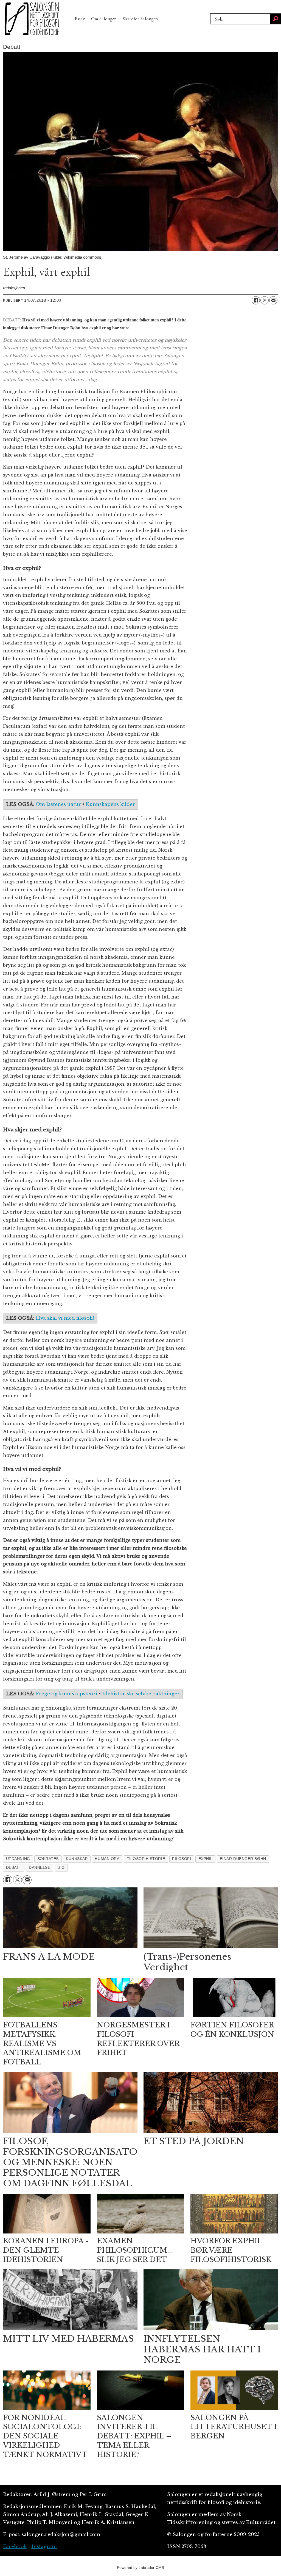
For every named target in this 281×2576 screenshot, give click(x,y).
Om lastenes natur (58, 804)
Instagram (44, 2547)
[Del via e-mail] (273, 300)
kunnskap (77, 1859)
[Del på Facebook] (256, 300)
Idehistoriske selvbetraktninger (141, 1694)
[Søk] (276, 19)
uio (61, 1868)
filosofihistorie (146, 1859)
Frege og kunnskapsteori (67, 1694)
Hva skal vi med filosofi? (65, 1318)
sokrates (48, 1859)
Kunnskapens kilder (110, 804)
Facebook (15, 2547)
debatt (14, 1868)
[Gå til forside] (32, 19)
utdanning (18, 1859)
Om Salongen (104, 19)
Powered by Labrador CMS (140, 2568)
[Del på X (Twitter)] (265, 300)
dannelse (40, 1868)
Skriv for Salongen (140, 19)
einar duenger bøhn (243, 1859)
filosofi (182, 1859)
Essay (80, 19)
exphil (206, 1859)
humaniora (107, 1859)
